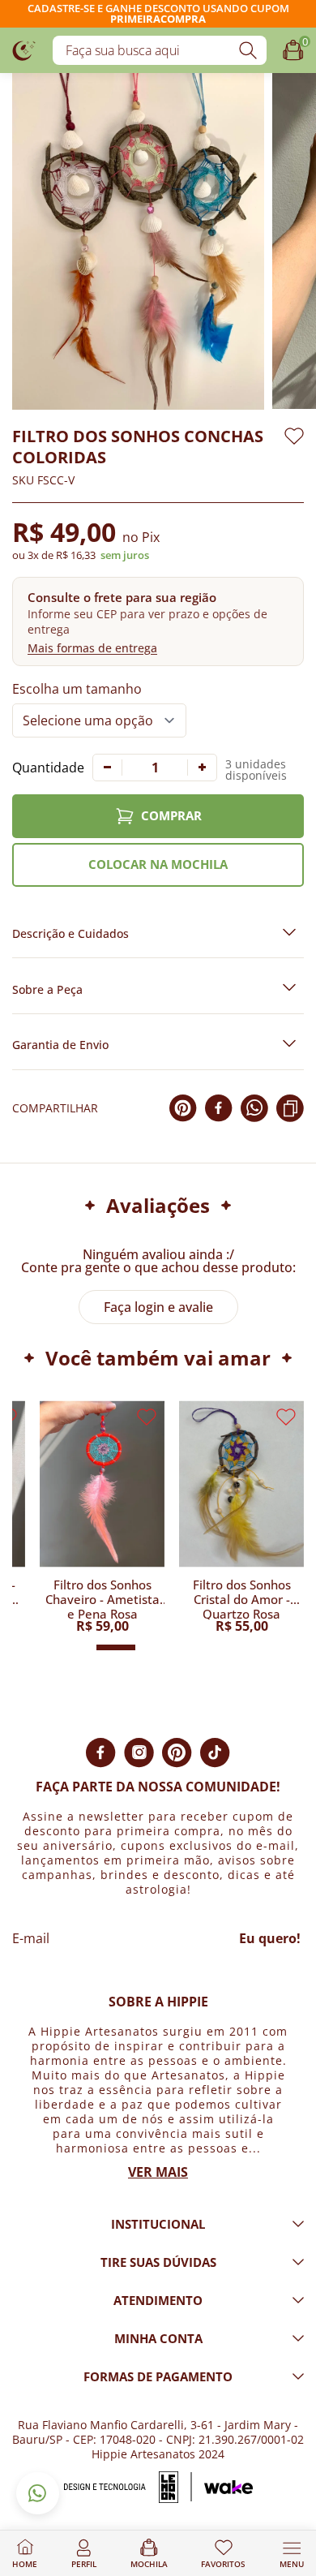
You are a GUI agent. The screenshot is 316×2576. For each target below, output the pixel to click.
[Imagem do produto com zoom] (138, 241)
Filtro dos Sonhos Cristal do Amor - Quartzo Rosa (242, 1598)
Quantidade (48, 768)
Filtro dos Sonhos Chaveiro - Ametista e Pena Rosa (102, 1598)
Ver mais (158, 2172)
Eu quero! (270, 1938)
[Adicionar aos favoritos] (294, 436)
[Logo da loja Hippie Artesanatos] (24, 50)
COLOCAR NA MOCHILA (158, 864)
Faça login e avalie (158, 1307)
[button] (158, 621)
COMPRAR (171, 815)
